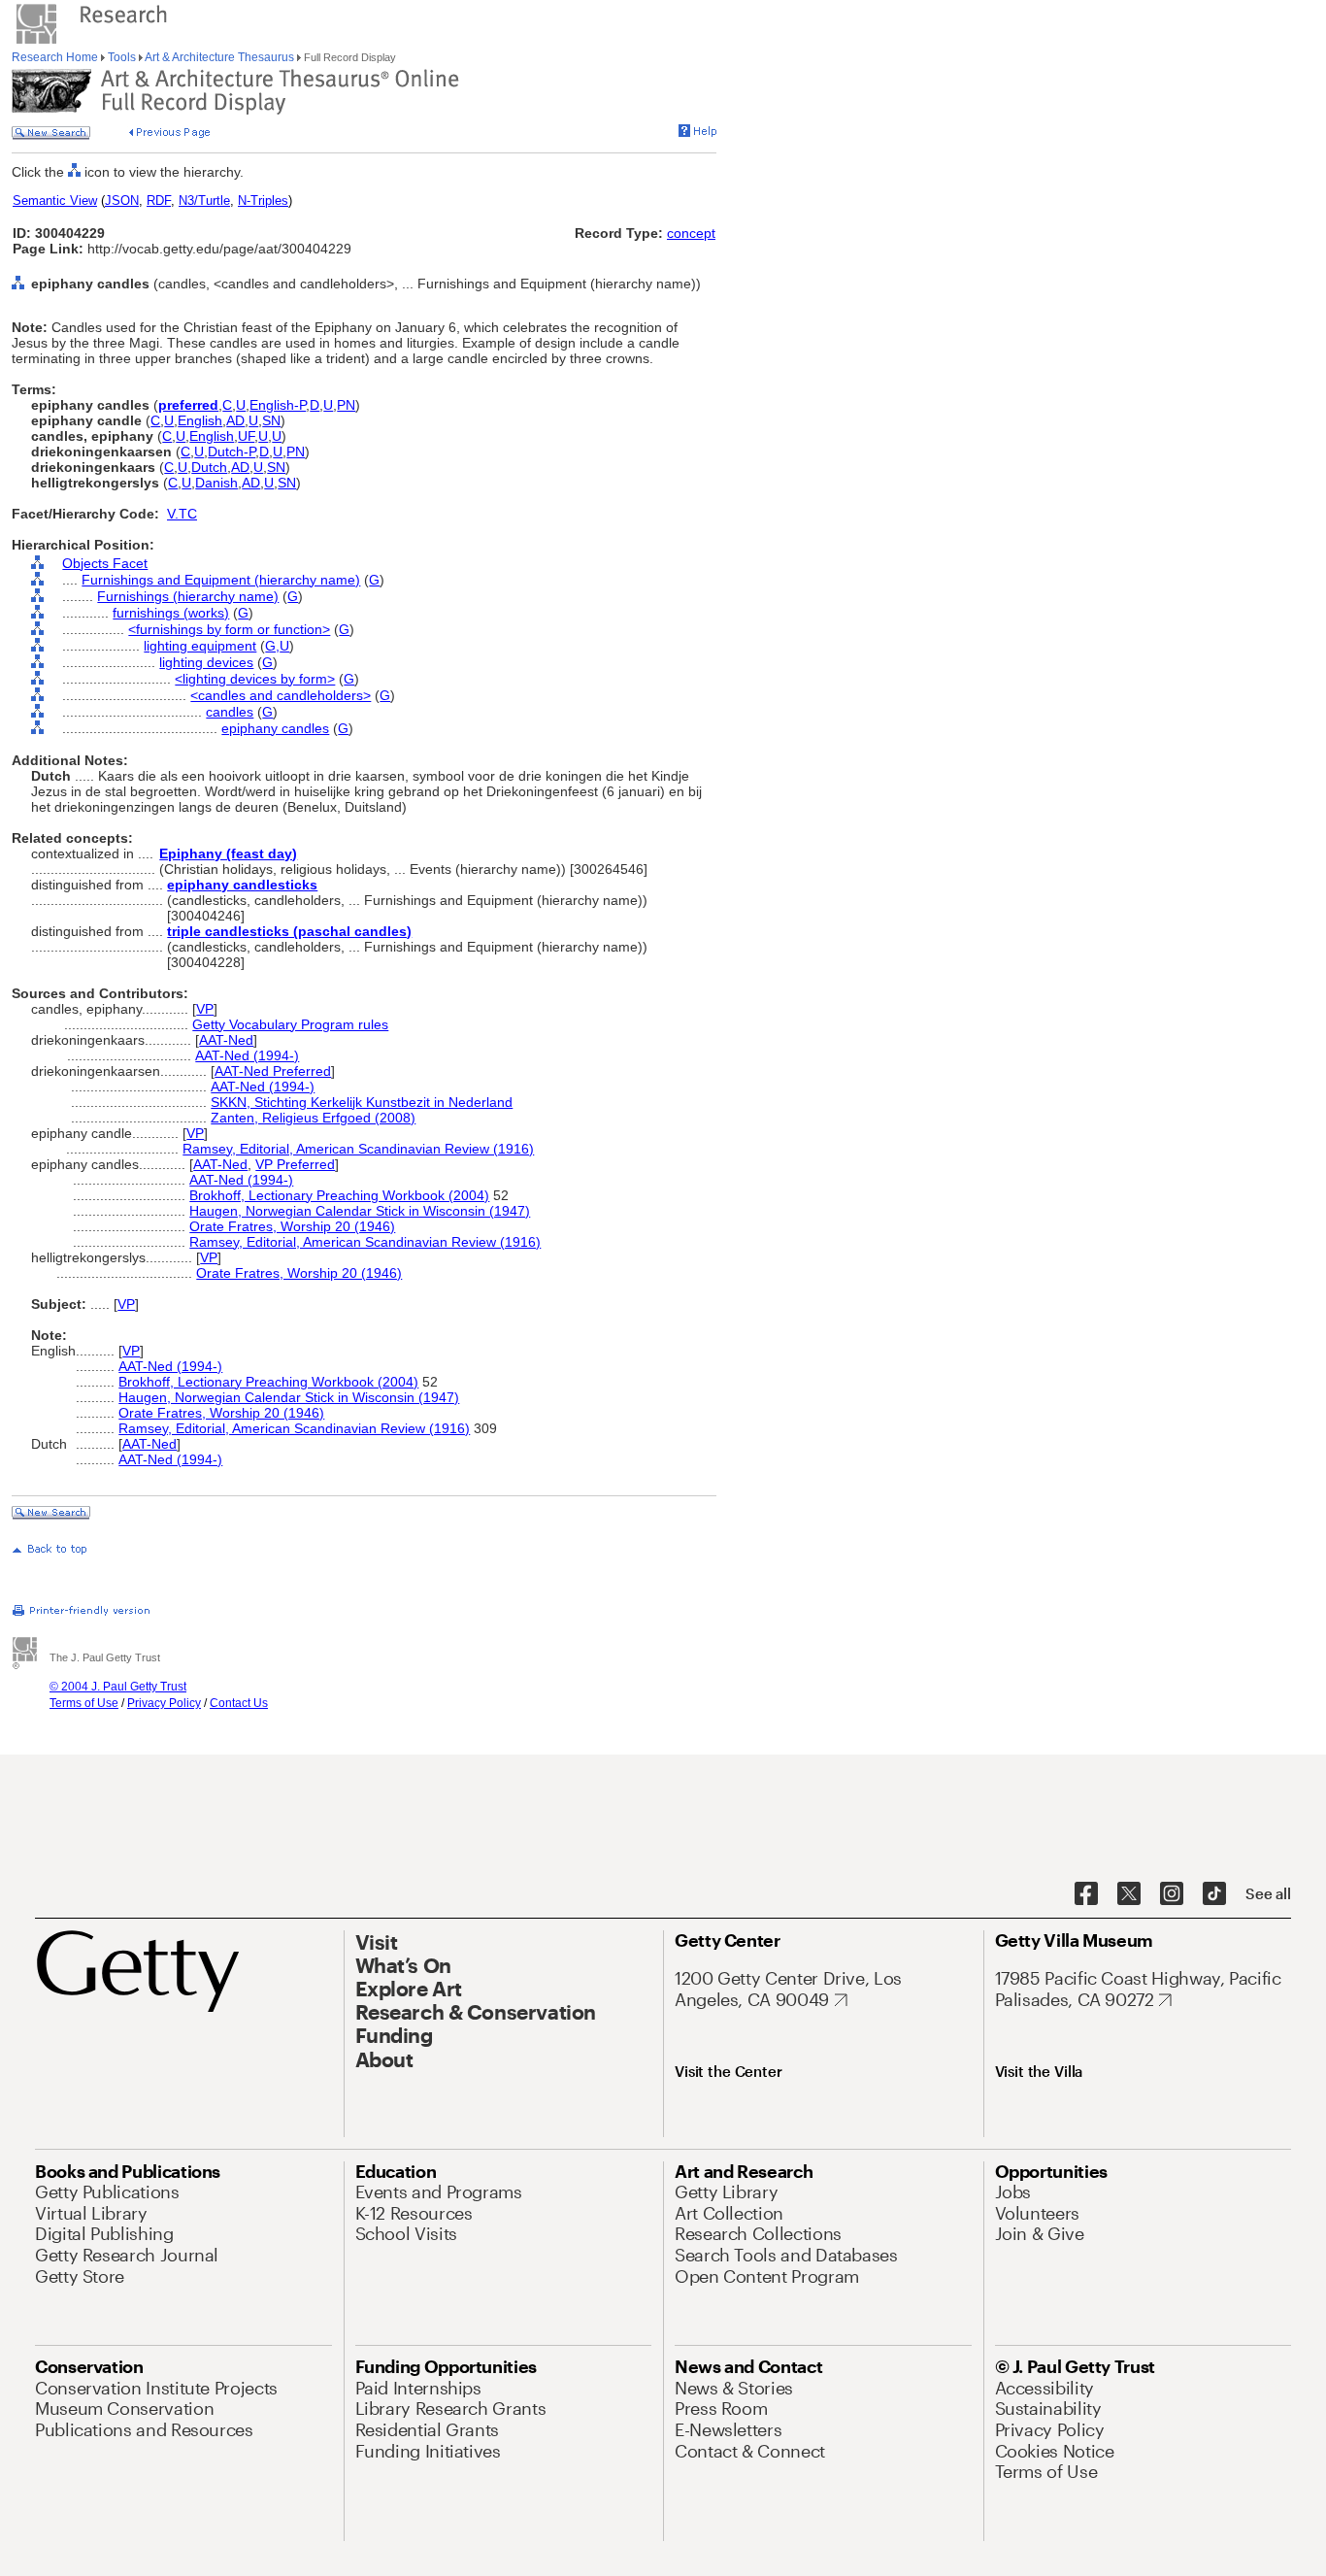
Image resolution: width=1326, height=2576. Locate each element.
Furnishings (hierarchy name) (188, 596)
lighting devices (206, 662)
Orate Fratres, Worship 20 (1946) (292, 1226)
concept (691, 233)
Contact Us (239, 1703)
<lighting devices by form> (255, 679)
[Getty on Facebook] (1086, 1894)
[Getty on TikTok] (1214, 1894)
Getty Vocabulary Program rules (290, 1024)
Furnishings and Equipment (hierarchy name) (221, 580)
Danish (216, 483)
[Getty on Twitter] (1129, 1894)
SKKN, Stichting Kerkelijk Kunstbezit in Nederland (362, 1102)
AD (235, 420)
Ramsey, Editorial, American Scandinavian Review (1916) (358, 1149)
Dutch (209, 467)
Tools (122, 57)
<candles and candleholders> (281, 695)
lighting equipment (200, 646)
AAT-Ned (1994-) (247, 1055)
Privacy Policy (164, 1703)
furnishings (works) (171, 613)
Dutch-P (232, 452)
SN (271, 420)
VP (205, 1009)
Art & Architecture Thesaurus (220, 57)
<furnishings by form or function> (229, 629)
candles (230, 712)
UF (246, 436)
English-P (278, 405)
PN (346, 405)
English (200, 420)
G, (272, 646)
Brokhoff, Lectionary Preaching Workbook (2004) (339, 1195)
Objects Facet (105, 563)
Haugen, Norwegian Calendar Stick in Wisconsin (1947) (360, 1211)
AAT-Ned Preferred (273, 1071)
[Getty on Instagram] (1172, 1894)
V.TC (182, 514)
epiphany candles (275, 728)
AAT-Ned (226, 1040)
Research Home (56, 57)
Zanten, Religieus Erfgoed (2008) (313, 1118)
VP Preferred (295, 1164)
